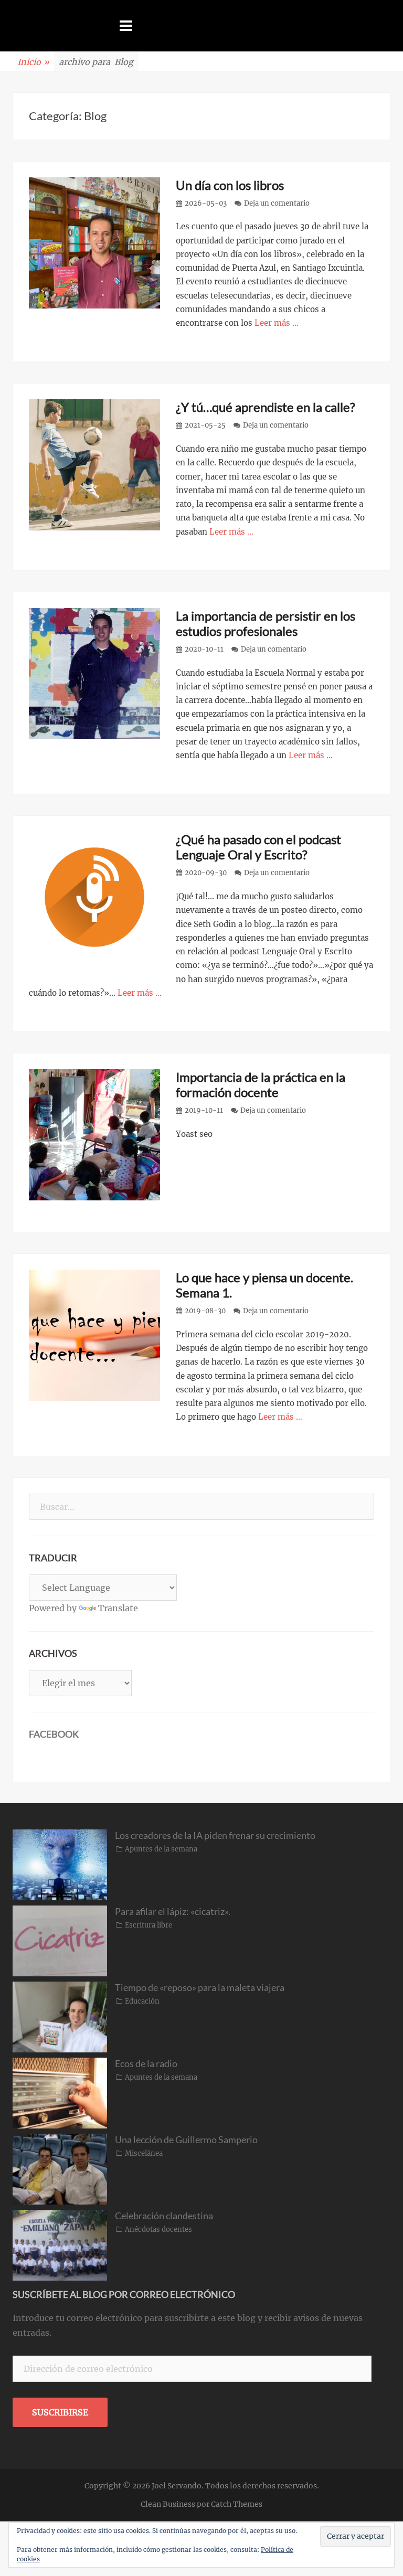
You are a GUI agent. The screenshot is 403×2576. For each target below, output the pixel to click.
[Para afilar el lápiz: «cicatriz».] (60, 1940)
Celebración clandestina (164, 2216)
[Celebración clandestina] (60, 2244)
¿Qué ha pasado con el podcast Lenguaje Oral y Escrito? (258, 847)
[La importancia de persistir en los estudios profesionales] (94, 673)
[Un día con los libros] (94, 242)
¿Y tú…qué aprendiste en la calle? (266, 407)
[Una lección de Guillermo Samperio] (60, 2168)
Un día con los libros (230, 185)
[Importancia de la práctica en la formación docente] (94, 1134)
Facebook (54, 1734)
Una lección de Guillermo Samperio (186, 2139)
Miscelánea (144, 2153)
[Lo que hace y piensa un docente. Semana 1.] (94, 1335)
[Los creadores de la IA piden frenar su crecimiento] (60, 1864)
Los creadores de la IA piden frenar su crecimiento (215, 1835)
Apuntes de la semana (161, 1849)
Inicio (33, 62)
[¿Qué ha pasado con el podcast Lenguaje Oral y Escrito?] (94, 897)
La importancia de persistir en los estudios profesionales (266, 623)
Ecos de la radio (146, 2063)
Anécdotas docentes (158, 2229)
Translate (118, 1608)
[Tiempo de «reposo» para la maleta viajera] (60, 2016)
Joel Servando (177, 2486)
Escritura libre (149, 1925)
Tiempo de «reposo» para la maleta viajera (200, 1987)
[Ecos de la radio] (60, 2092)
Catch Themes (237, 2504)
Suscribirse (60, 2412)
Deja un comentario (277, 203)
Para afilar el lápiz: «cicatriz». (173, 1911)
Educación (142, 2001)
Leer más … (277, 323)
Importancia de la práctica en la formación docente (261, 1084)
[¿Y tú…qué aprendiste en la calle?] (94, 464)
